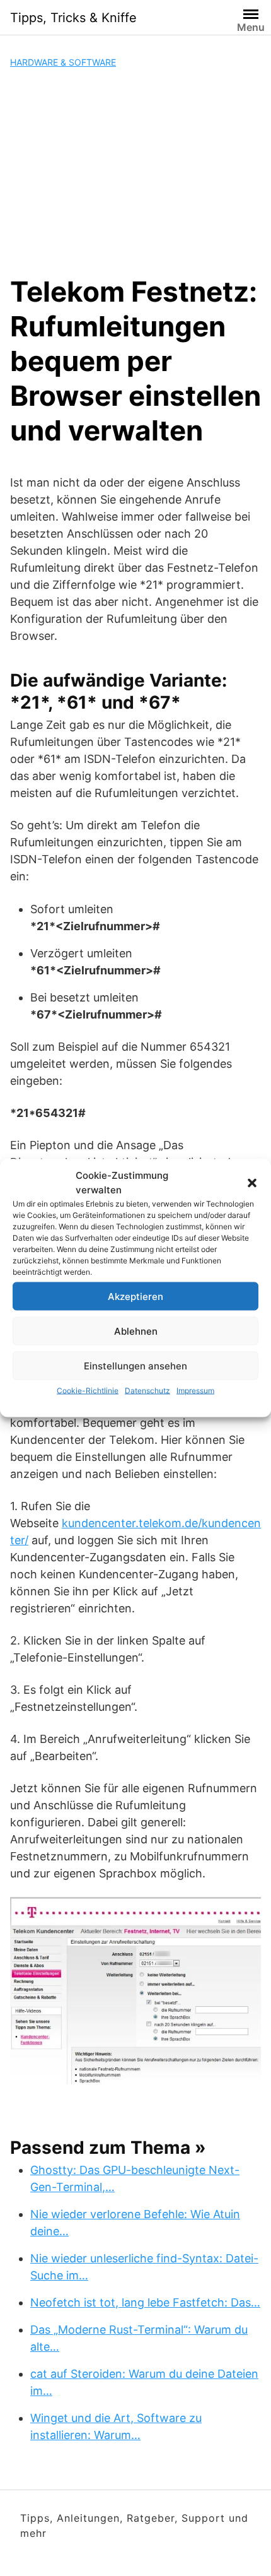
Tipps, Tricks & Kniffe (73, 18)
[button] (252, 1183)
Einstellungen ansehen (135, 1365)
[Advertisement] (135, 172)
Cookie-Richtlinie (88, 1391)
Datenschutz (147, 1391)
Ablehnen (136, 1331)
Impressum (195, 1391)
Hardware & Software (63, 62)
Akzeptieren (135, 1296)
